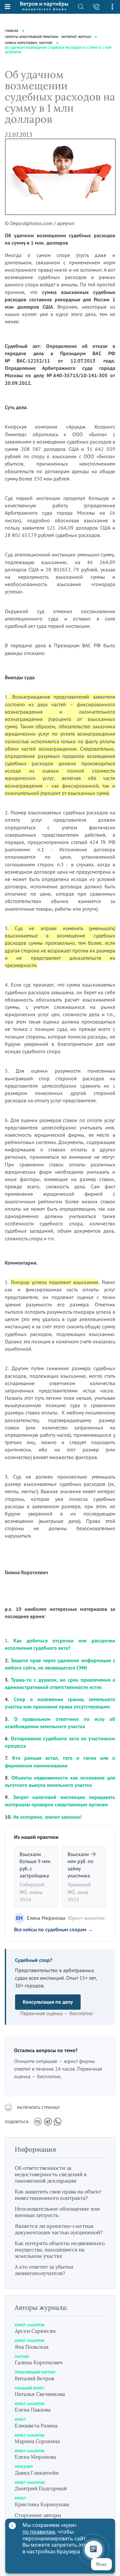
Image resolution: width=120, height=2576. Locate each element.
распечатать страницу (38, 2107)
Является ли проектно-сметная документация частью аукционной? (59, 2229)
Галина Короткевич (39, 2362)
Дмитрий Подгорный (41, 2488)
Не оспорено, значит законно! (47, 1817)
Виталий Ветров (34, 2378)
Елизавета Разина (36, 2426)
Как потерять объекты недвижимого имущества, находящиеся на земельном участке (60, 2249)
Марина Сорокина (37, 2441)
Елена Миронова (35, 2457)
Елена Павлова (33, 2410)
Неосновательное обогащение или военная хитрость (57, 2212)
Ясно (101, 2564)
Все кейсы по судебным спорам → (53, 1929)
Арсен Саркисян (35, 2331)
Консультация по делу (48, 2002)
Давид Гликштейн (37, 2473)
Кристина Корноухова (42, 2504)
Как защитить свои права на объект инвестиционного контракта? (58, 2195)
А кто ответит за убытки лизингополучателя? (44, 2270)
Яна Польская (32, 2347)
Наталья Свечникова (40, 2394)
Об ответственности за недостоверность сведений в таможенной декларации (51, 2174)
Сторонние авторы (38, 2515)
